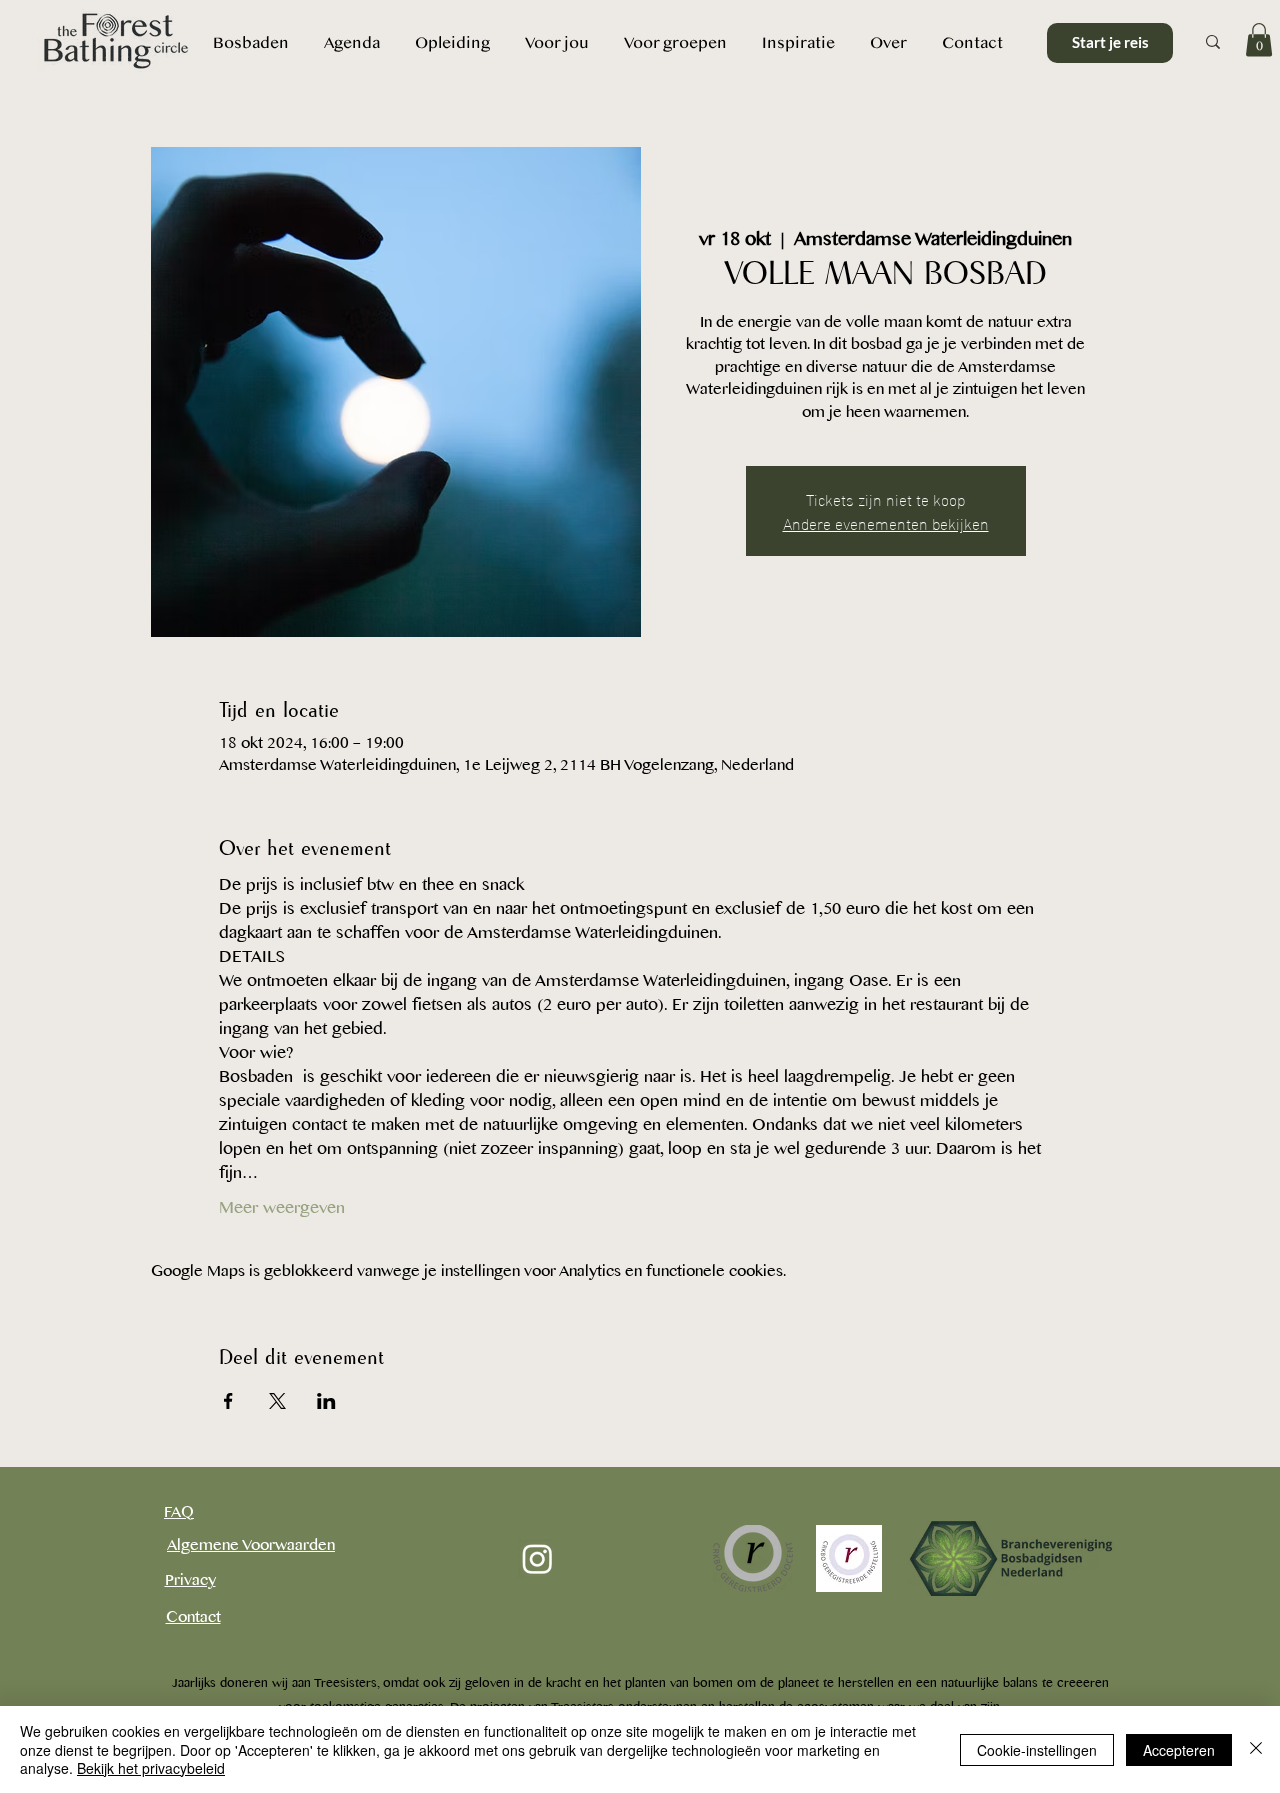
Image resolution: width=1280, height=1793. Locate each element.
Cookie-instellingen (1037, 1750)
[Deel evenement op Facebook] (228, 1401)
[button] (888, 42)
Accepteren (1179, 1750)
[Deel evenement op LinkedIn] (326, 1401)
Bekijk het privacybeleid (151, 1768)
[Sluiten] (1256, 1749)
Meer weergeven (282, 1208)
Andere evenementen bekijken (886, 522)
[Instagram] (537, 1558)
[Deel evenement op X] (277, 1401)
